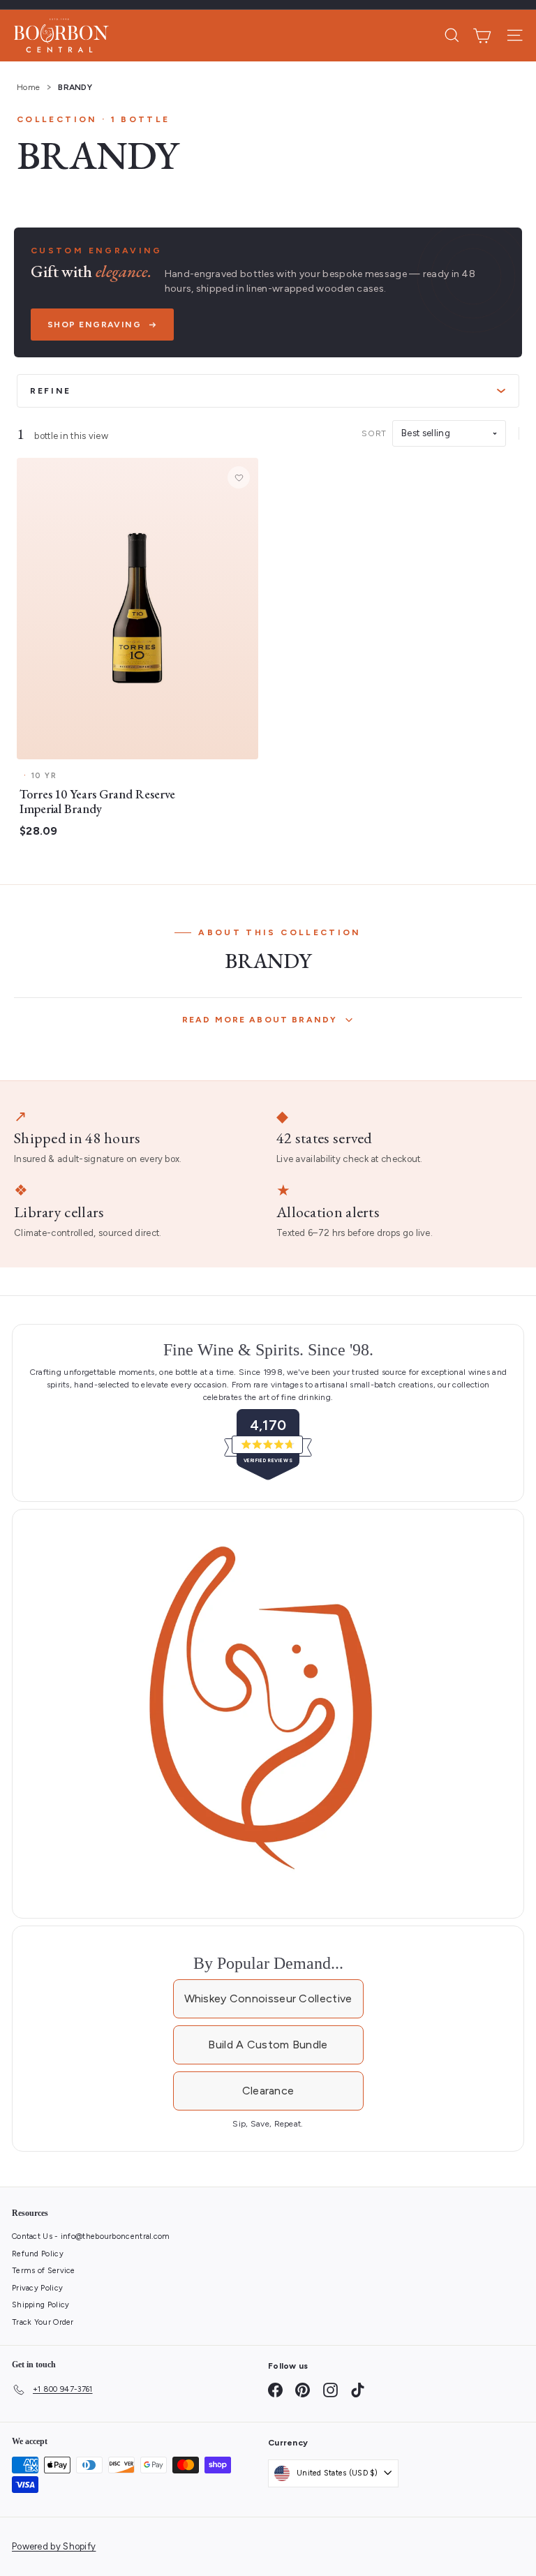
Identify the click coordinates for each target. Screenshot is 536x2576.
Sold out (137, 744)
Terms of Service (44, 2271)
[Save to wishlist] (239, 477)
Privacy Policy (37, 2288)
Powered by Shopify (54, 2546)
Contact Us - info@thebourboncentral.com (91, 2236)
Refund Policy (38, 2254)
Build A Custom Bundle (268, 2045)
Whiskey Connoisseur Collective (268, 1998)
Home (28, 87)
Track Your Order (43, 2322)
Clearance (268, 2091)
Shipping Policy (41, 2305)
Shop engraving (94, 325)
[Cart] (482, 36)
